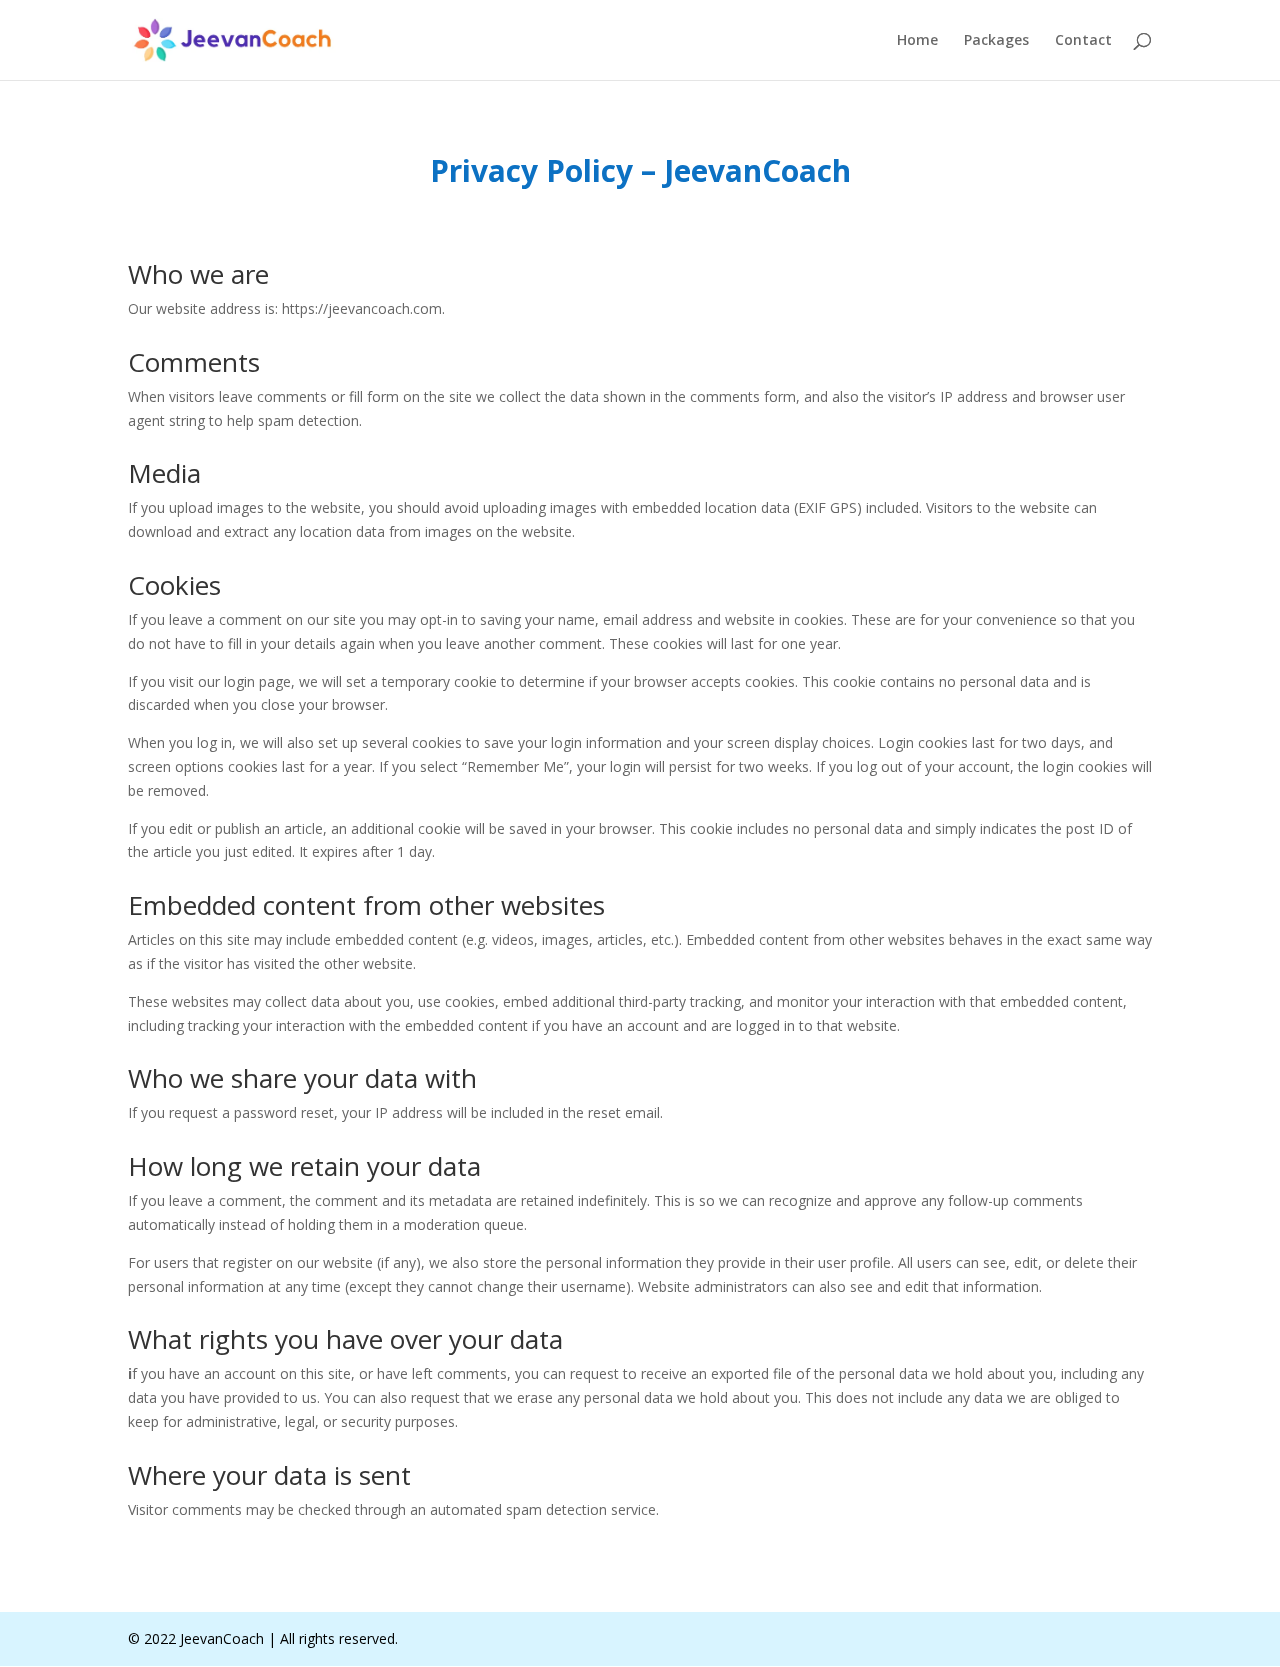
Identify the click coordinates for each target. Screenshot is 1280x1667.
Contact (1083, 41)
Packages (996, 41)
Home (917, 41)
